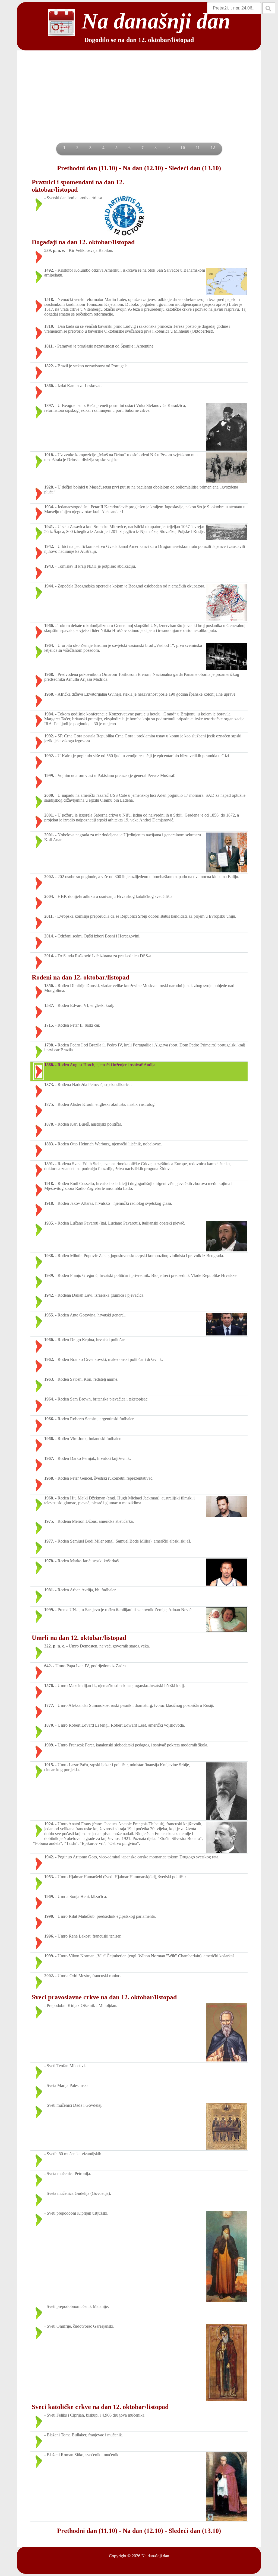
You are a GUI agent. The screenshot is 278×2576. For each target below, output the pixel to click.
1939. (49, 1275)
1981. (49, 1590)
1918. (49, 455)
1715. (49, 1025)
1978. (49, 1561)
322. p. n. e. (55, 1646)
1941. (49, 527)
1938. (49, 1256)
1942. (49, 546)
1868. (49, 1065)
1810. (49, 326)
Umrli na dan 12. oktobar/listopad (79, 1638)
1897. (49, 405)
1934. (49, 507)
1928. (49, 487)
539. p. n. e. (55, 250)
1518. (49, 299)
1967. (49, 1458)
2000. (49, 795)
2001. (49, 815)
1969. (49, 1896)
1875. (49, 1104)
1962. (49, 1359)
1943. (49, 566)
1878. (49, 1124)
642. (48, 1666)
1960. (49, 626)
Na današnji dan (155, 2556)
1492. (49, 270)
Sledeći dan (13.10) (195, 168)
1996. (49, 1936)
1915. (49, 1765)
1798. (49, 1045)
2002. (49, 877)
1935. (49, 1223)
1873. (49, 1085)
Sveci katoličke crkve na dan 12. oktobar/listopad (100, 2407)
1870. (49, 1725)
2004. (49, 896)
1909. (49, 1745)
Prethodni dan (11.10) (87, 168)
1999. (49, 775)
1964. (49, 645)
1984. (49, 714)
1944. (49, 586)
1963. (49, 1379)
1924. (49, 1824)
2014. (49, 936)
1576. (49, 1686)
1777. (49, 1705)
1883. (49, 1144)
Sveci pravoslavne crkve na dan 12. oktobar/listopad (104, 1997)
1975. (49, 1521)
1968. (49, 674)
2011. (49, 916)
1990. (49, 1916)
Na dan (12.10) (143, 168)
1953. (49, 1877)
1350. (49, 986)
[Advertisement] (139, 102)
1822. (49, 366)
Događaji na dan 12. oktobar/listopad (83, 242)
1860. (49, 386)
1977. (49, 1541)
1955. (49, 1315)
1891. (49, 1164)
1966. (49, 1419)
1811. (49, 346)
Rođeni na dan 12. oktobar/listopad (80, 977)
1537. (49, 1005)
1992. (49, 736)
